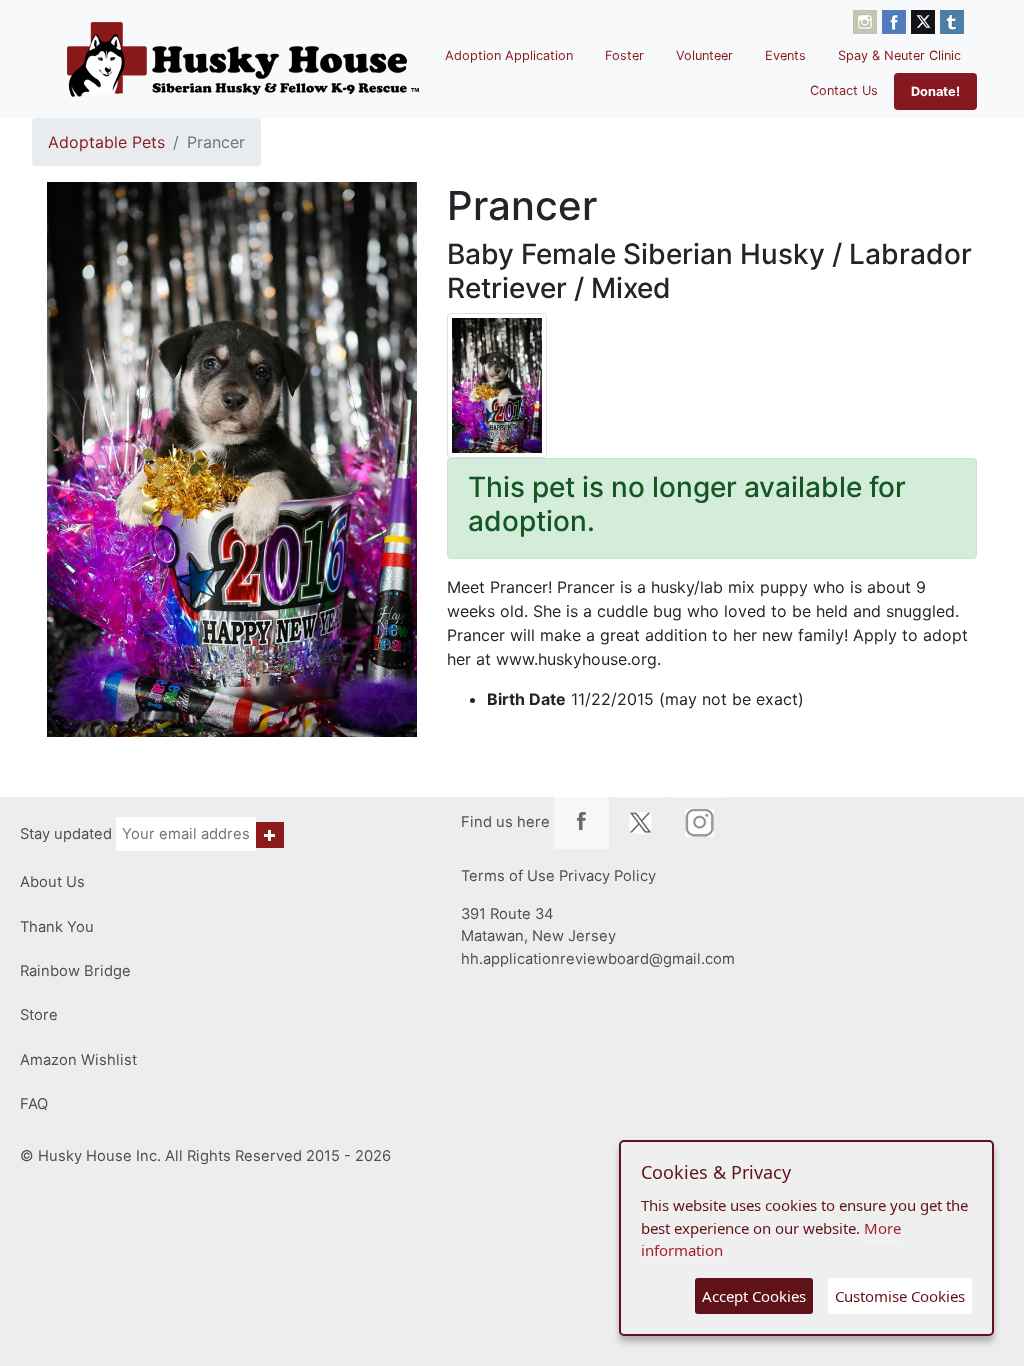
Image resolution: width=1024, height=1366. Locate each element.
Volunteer (704, 55)
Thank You (57, 927)
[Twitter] (925, 20)
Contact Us (844, 90)
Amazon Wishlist (78, 1060)
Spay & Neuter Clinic (899, 55)
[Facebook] (896, 20)
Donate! (935, 91)
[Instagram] (867, 20)
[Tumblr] (952, 20)
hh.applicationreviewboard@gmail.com (598, 959)
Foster (624, 55)
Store (39, 1015)
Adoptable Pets (106, 142)
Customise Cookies (900, 1296)
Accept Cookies (754, 1296)
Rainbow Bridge (75, 971)
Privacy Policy (607, 876)
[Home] (243, 59)
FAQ (34, 1104)
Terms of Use (508, 876)
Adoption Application (509, 55)
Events (785, 55)
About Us (52, 882)
